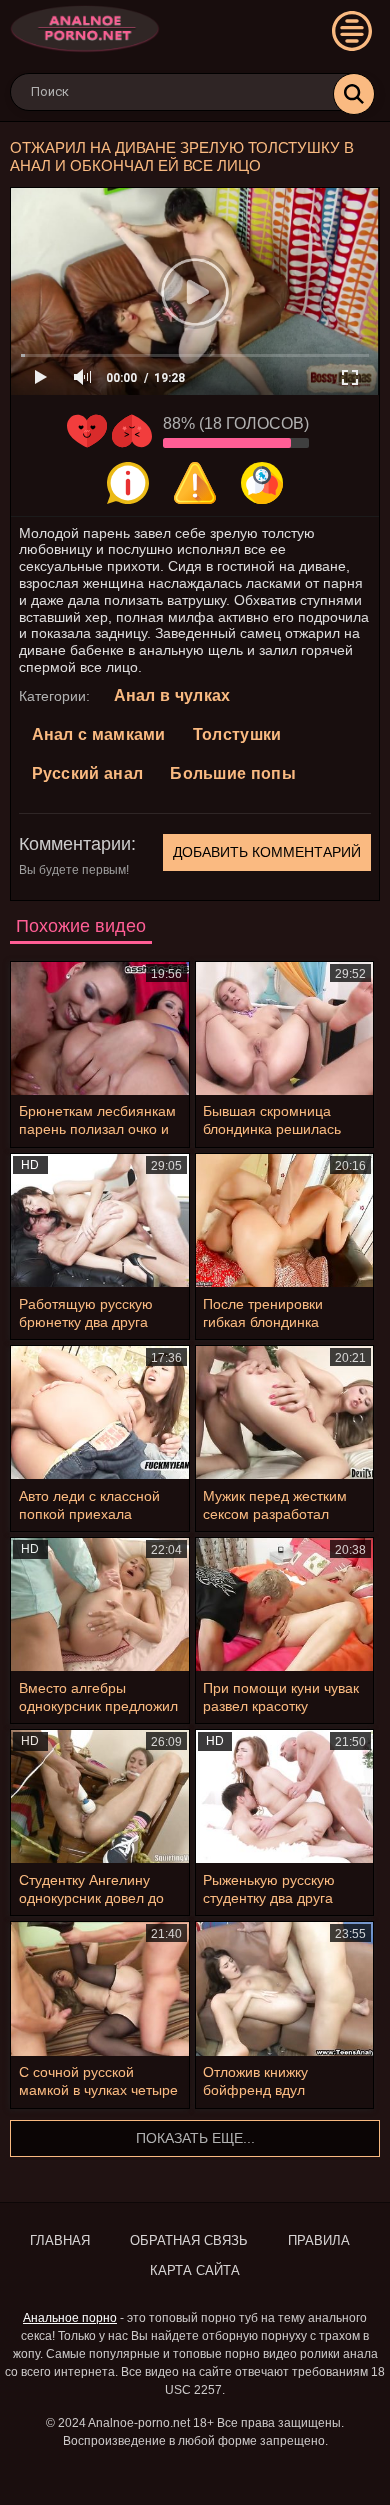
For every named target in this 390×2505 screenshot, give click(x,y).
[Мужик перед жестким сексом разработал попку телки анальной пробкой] (285, 1412)
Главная (60, 2240)
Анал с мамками (99, 734)
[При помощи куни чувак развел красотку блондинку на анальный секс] (285, 1604)
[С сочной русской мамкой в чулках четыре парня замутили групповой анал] (100, 1988)
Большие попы (233, 773)
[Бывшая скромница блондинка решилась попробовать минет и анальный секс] (285, 1028)
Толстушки (237, 734)
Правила (319, 2240)
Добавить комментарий (267, 852)
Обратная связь (189, 2240)
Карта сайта (195, 2270)
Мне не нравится (132, 431)
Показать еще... (195, 2138)
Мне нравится (87, 431)
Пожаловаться (195, 483)
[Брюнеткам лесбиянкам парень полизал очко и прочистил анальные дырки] (100, 1028)
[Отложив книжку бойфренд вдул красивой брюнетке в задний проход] (285, 1988)
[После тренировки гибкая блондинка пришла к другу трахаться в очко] (285, 1220)
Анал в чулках (172, 695)
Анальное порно (70, 2318)
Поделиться (262, 483)
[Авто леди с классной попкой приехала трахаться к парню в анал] (100, 1412)
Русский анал (88, 773)
